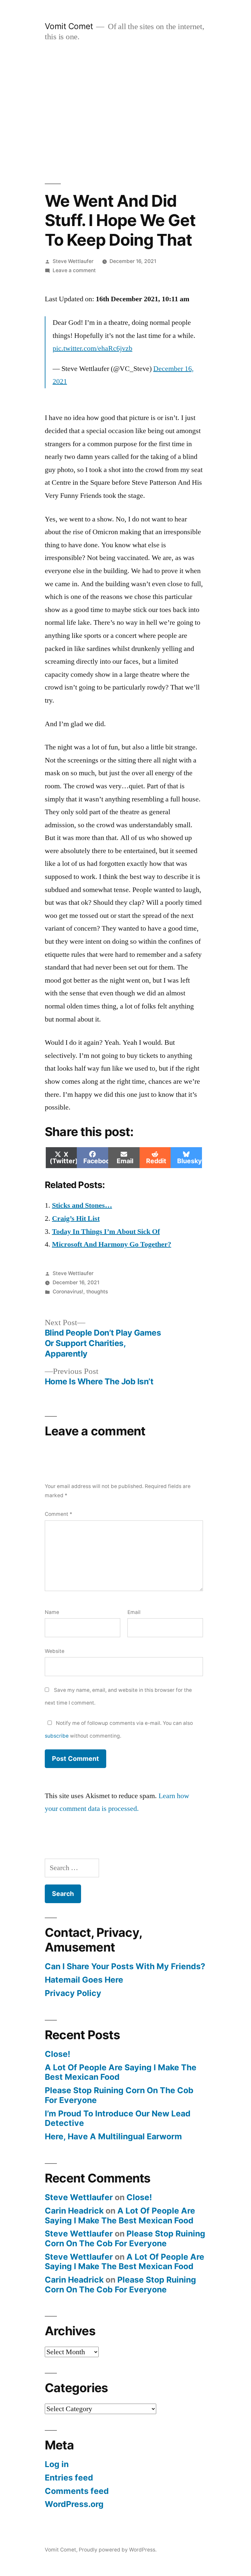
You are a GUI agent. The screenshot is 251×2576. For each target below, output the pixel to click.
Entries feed (69, 2478)
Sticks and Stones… (82, 1205)
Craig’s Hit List (76, 1218)
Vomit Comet (69, 26)
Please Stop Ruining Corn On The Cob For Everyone (119, 2095)
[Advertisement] (125, 113)
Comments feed (77, 2491)
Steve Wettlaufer (73, 261)
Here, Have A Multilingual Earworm (113, 2136)
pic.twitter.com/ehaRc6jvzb (92, 348)
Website (55, 1651)
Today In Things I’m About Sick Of (106, 1232)
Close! (58, 2054)
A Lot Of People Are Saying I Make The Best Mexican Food (121, 2072)
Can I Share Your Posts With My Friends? (125, 1966)
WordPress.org (74, 2504)
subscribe (57, 1736)
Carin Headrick (74, 2211)
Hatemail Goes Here (84, 1980)
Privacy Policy (73, 1993)
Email (134, 1612)
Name (52, 1612)
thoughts (97, 1292)
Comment (59, 1514)
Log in (57, 2464)
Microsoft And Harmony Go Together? (112, 1244)
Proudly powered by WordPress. (118, 2550)
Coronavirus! (68, 1292)
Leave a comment (74, 270)
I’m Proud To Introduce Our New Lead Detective (118, 2118)
